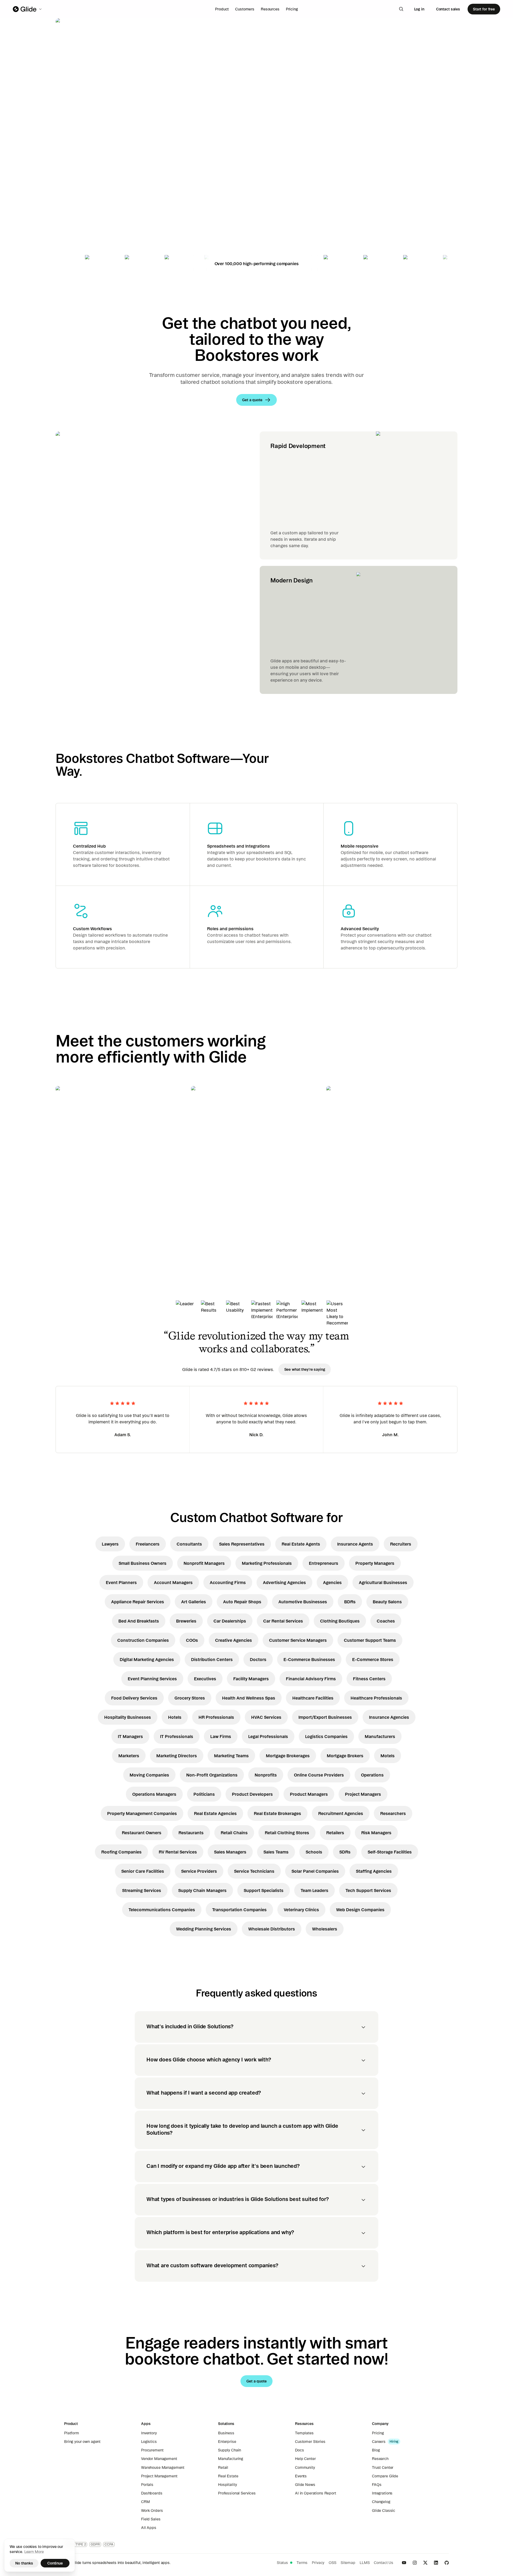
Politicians (204, 1794)
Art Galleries (194, 1602)
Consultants (189, 1544)
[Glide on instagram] (415, 2563)
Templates (304, 2433)
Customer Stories (310, 2442)
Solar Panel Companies (315, 1871)
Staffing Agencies (374, 1871)
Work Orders (152, 2511)
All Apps (149, 2528)
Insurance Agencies (389, 1717)
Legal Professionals (268, 1736)
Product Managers (309, 1794)
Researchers (393, 1813)
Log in (419, 9)
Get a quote (93, 179)
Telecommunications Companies (162, 1910)
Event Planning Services (152, 1679)
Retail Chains (234, 1833)
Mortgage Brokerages (288, 1756)
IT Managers (130, 1736)
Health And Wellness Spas (249, 1698)
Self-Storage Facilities (390, 1852)
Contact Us (384, 2563)
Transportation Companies (239, 1910)
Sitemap (348, 2563)
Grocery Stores (190, 1698)
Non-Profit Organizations (212, 1775)
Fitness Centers (369, 1679)
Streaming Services (142, 1890)
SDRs (345, 1852)
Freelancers (148, 1544)
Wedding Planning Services (204, 1929)
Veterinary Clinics (301, 1910)
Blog (376, 2450)
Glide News (305, 2485)
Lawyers (110, 1544)
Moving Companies (149, 1775)
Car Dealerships (230, 1621)
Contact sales (448, 9)
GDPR (95, 2544)
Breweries (186, 1621)
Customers (245, 9)
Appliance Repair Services (138, 1602)
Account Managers (173, 1582)
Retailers (335, 1833)
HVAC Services (266, 1717)
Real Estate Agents (301, 1544)
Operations (372, 1775)
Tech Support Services (368, 1890)
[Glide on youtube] (404, 2563)
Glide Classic (384, 2511)
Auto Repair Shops (242, 1602)
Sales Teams (276, 1852)
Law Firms (221, 1736)
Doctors (258, 1659)
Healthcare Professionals (376, 1698)
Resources (270, 9)
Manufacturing (231, 2459)
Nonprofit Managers (204, 1563)
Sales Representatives (242, 1544)
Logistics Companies (326, 1736)
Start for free (484, 9)
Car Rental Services (283, 1621)
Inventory (149, 2433)
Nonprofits (266, 1775)
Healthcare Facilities (313, 1698)
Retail (223, 2467)
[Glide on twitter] (425, 2563)
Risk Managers (376, 1833)
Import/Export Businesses (325, 1717)
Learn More (34, 2552)
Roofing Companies (121, 1852)
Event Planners (121, 1582)
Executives (205, 1679)
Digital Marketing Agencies (147, 1659)
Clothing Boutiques (340, 1621)
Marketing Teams (231, 1756)
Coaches (386, 1621)
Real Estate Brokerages (277, 1813)
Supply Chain (230, 2450)
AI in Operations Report (316, 2493)
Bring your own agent (82, 2442)
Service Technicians (254, 1871)
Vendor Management (159, 2459)
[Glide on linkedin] (436, 2563)
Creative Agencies (234, 1640)
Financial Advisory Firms (311, 1679)
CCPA (109, 2544)
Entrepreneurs (324, 1563)
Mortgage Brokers (345, 1756)
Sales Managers (230, 1852)
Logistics (149, 2442)
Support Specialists (264, 1890)
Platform (72, 2433)
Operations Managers (154, 1794)
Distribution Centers (212, 1659)
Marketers (129, 1756)
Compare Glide (385, 2476)
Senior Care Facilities (143, 1871)
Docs (299, 2450)
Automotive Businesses (303, 1602)
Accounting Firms (228, 1582)
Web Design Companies (360, 1910)
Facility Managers (251, 1679)
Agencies (332, 1582)
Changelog (381, 2502)
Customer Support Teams (370, 1640)
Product (222, 9)
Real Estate (228, 2476)
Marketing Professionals (267, 1563)
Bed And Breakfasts (139, 1621)
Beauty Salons (387, 1602)
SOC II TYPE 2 (76, 2544)
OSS (333, 2563)
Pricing (292, 9)
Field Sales (151, 2519)
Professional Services (237, 2493)
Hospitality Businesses (128, 1717)
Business (226, 2433)
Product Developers (252, 1794)
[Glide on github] (447, 2563)
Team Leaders (314, 1890)
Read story (75, 1226)
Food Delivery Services (134, 1698)
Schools (314, 1852)
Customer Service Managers (298, 1640)
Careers (379, 2442)
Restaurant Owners (142, 1833)
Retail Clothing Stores (287, 1833)
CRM (145, 2502)
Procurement (152, 2450)
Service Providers (199, 1871)
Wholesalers (325, 1929)
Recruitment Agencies (341, 1813)
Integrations (382, 2493)
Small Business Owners (143, 1563)
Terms (302, 2563)
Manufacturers (380, 1736)
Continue (55, 2563)
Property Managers (375, 1563)
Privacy (318, 2563)
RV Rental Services (178, 1852)
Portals (147, 2485)
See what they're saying (305, 1369)
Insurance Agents (355, 1544)
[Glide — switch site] (28, 9)
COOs (192, 1640)
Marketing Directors (177, 1756)
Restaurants (191, 1833)
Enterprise (227, 2442)
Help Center (305, 2459)
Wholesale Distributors (272, 1929)
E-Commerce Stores (373, 1659)
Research (380, 2459)
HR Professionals (216, 1717)
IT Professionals (177, 1736)
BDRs (350, 1602)
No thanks (24, 2563)
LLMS (365, 2563)
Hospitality (227, 2485)
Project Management (159, 2476)
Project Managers (363, 1794)
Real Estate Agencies (215, 1813)
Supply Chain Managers (202, 1890)
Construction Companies (143, 1640)
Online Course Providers (319, 1775)
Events (301, 2476)
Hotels (175, 1717)
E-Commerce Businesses (309, 1659)
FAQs (377, 2485)
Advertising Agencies (284, 1582)
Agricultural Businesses (383, 1582)
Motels (388, 1756)
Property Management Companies (142, 1813)
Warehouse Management (163, 2467)
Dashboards (152, 2493)
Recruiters (401, 1544)
